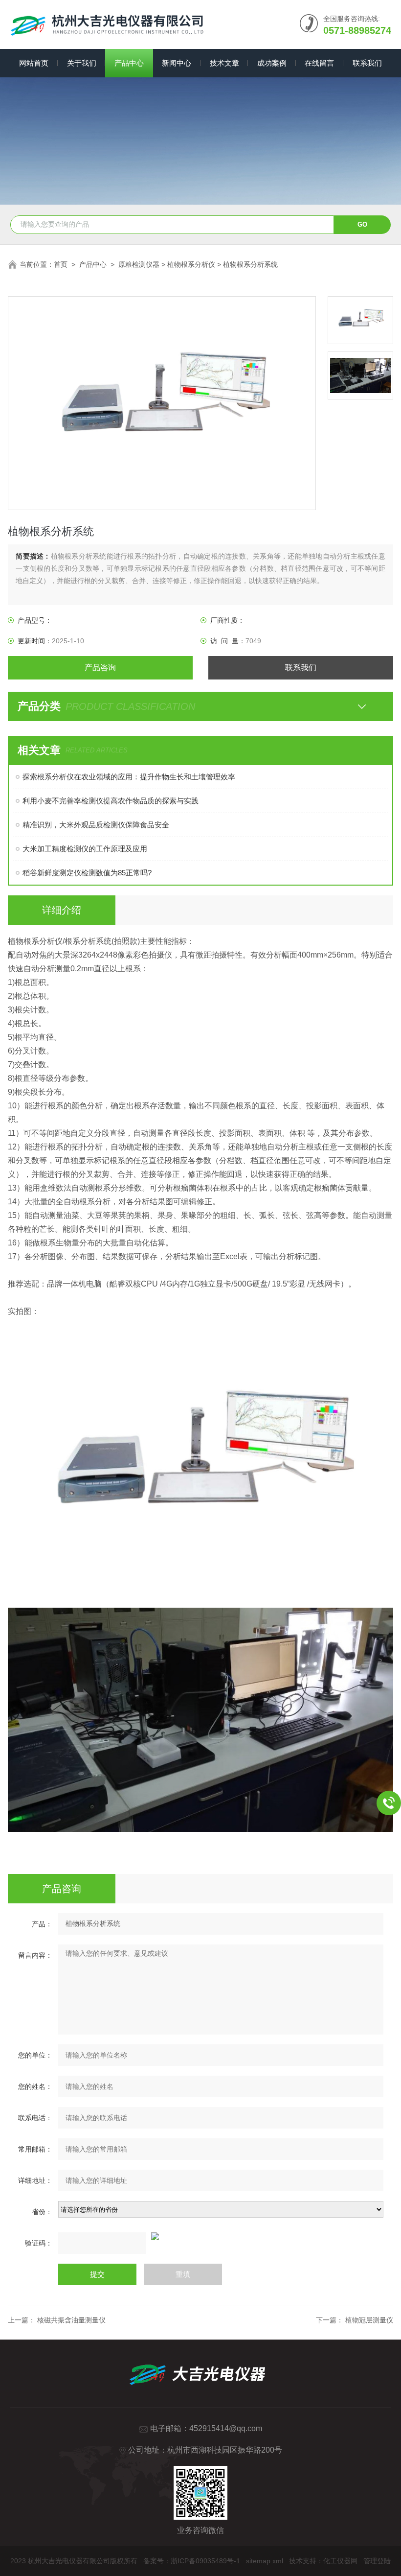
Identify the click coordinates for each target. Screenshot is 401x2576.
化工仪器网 (340, 2561)
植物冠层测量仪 (369, 2320)
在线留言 (319, 63)
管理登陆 (377, 2561)
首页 (61, 264)
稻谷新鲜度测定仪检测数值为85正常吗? (87, 873)
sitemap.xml (265, 2561)
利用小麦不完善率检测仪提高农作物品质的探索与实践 (111, 801)
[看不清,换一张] (200, 2236)
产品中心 (129, 63)
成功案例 (272, 63)
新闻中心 (177, 63)
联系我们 (367, 63)
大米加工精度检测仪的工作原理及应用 (85, 849)
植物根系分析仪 (191, 264)
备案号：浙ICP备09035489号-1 (192, 2561)
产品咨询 (100, 667)
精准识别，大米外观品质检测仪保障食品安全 (96, 825)
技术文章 (224, 63)
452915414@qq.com (226, 2428)
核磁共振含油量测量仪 (70, 2320)
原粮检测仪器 (139, 264)
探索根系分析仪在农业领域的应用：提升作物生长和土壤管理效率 (129, 777)
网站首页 (34, 63)
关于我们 (82, 63)
